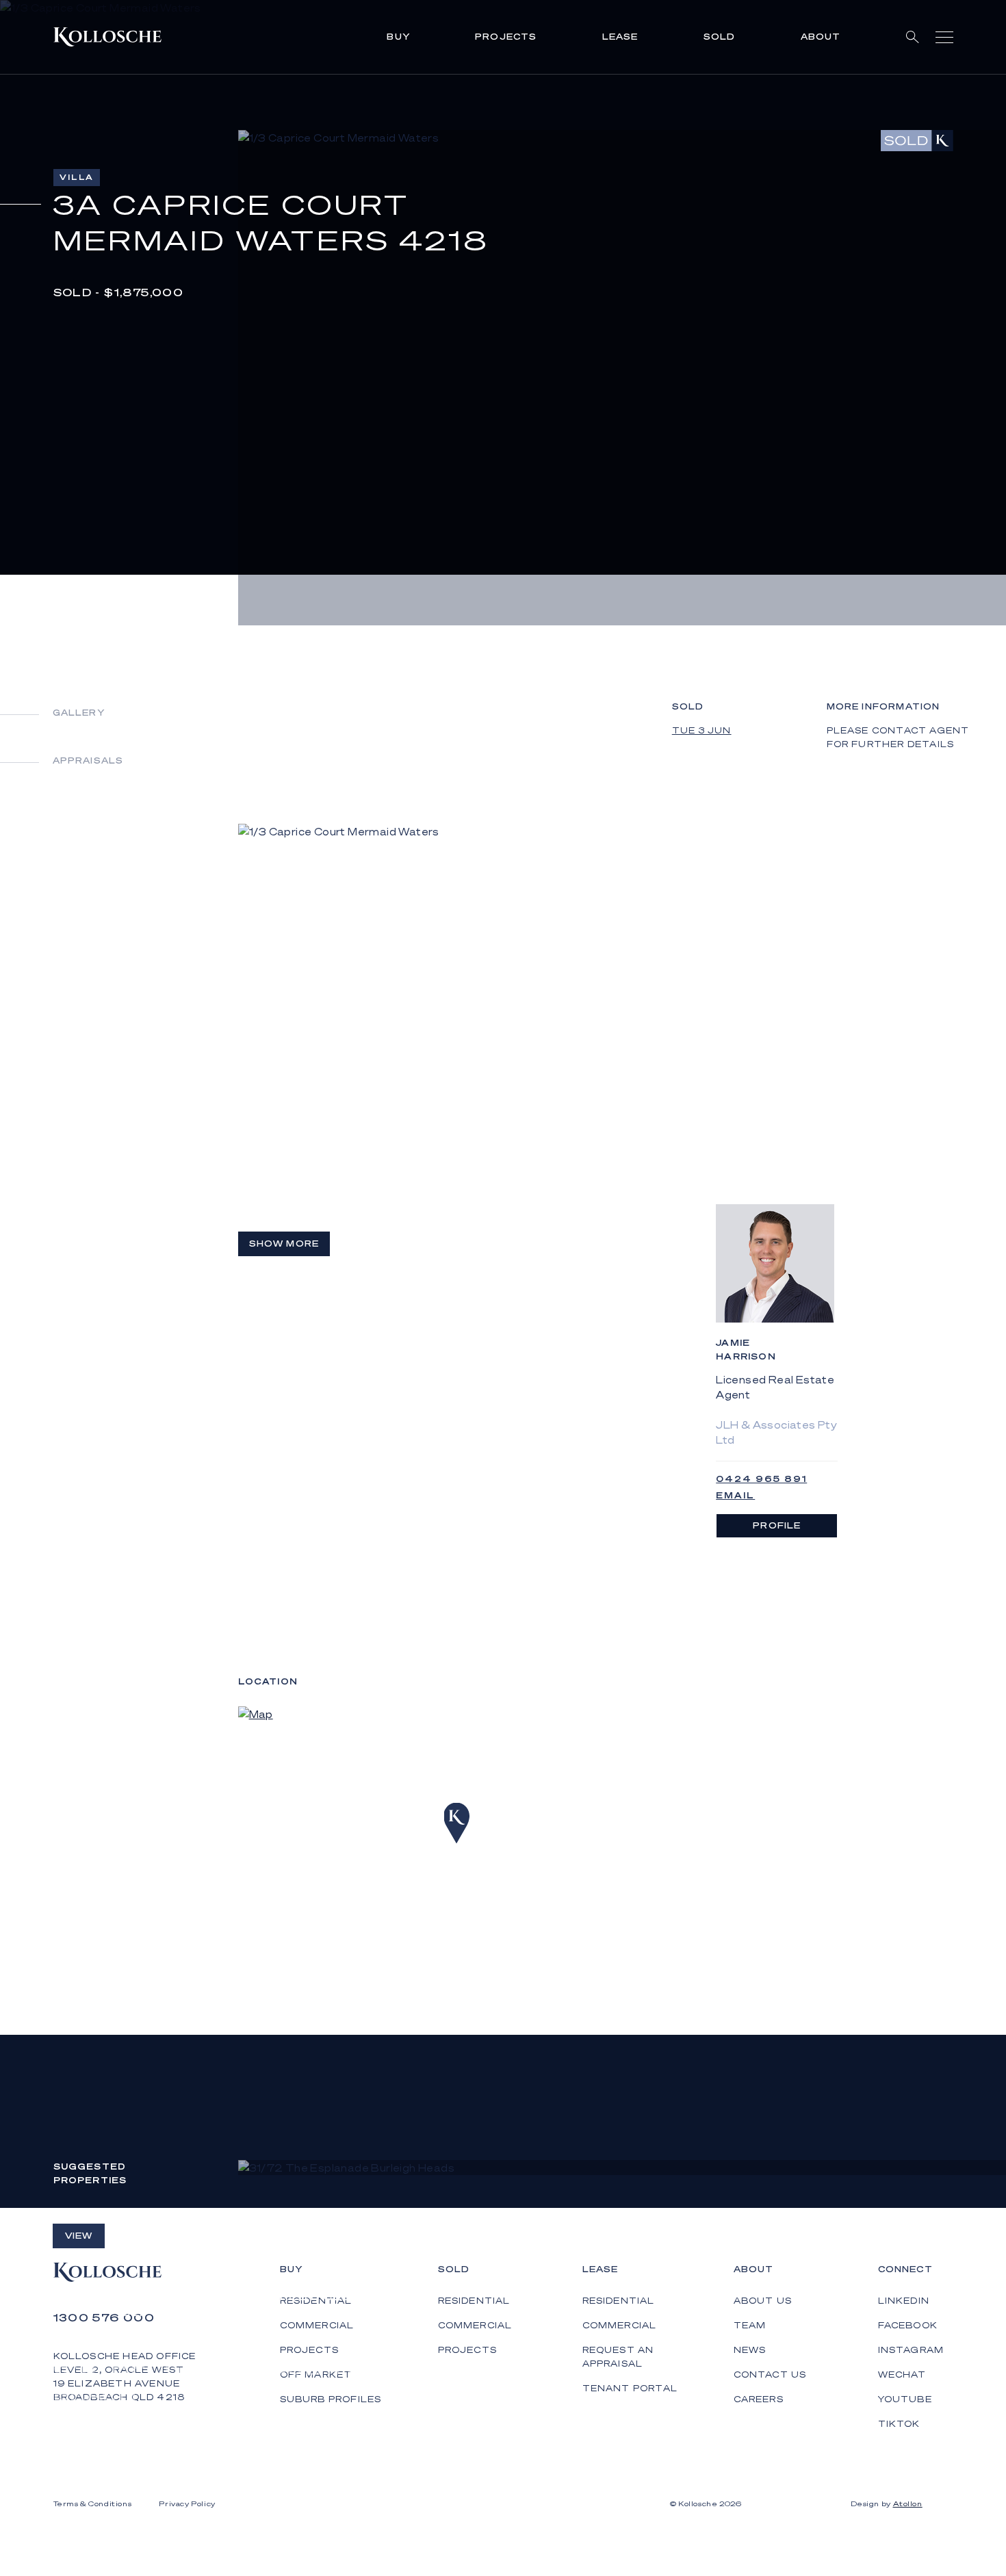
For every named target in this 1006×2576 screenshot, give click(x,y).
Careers (759, 2399)
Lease (620, 37)
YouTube (905, 2399)
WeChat (902, 2375)
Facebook (908, 2325)
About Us (763, 2301)
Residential (474, 2301)
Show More (284, 1244)
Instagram (911, 2350)
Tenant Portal (630, 2388)
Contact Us (770, 2375)
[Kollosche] (107, 37)
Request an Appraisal (618, 2357)
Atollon (908, 2503)
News (750, 2350)
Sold (720, 37)
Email (735, 1495)
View (79, 2236)
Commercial (475, 2325)
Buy (398, 37)
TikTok (899, 2424)
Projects (506, 37)
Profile (777, 1525)
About (821, 37)
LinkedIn (904, 2301)
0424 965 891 (761, 1479)
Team (750, 2325)
